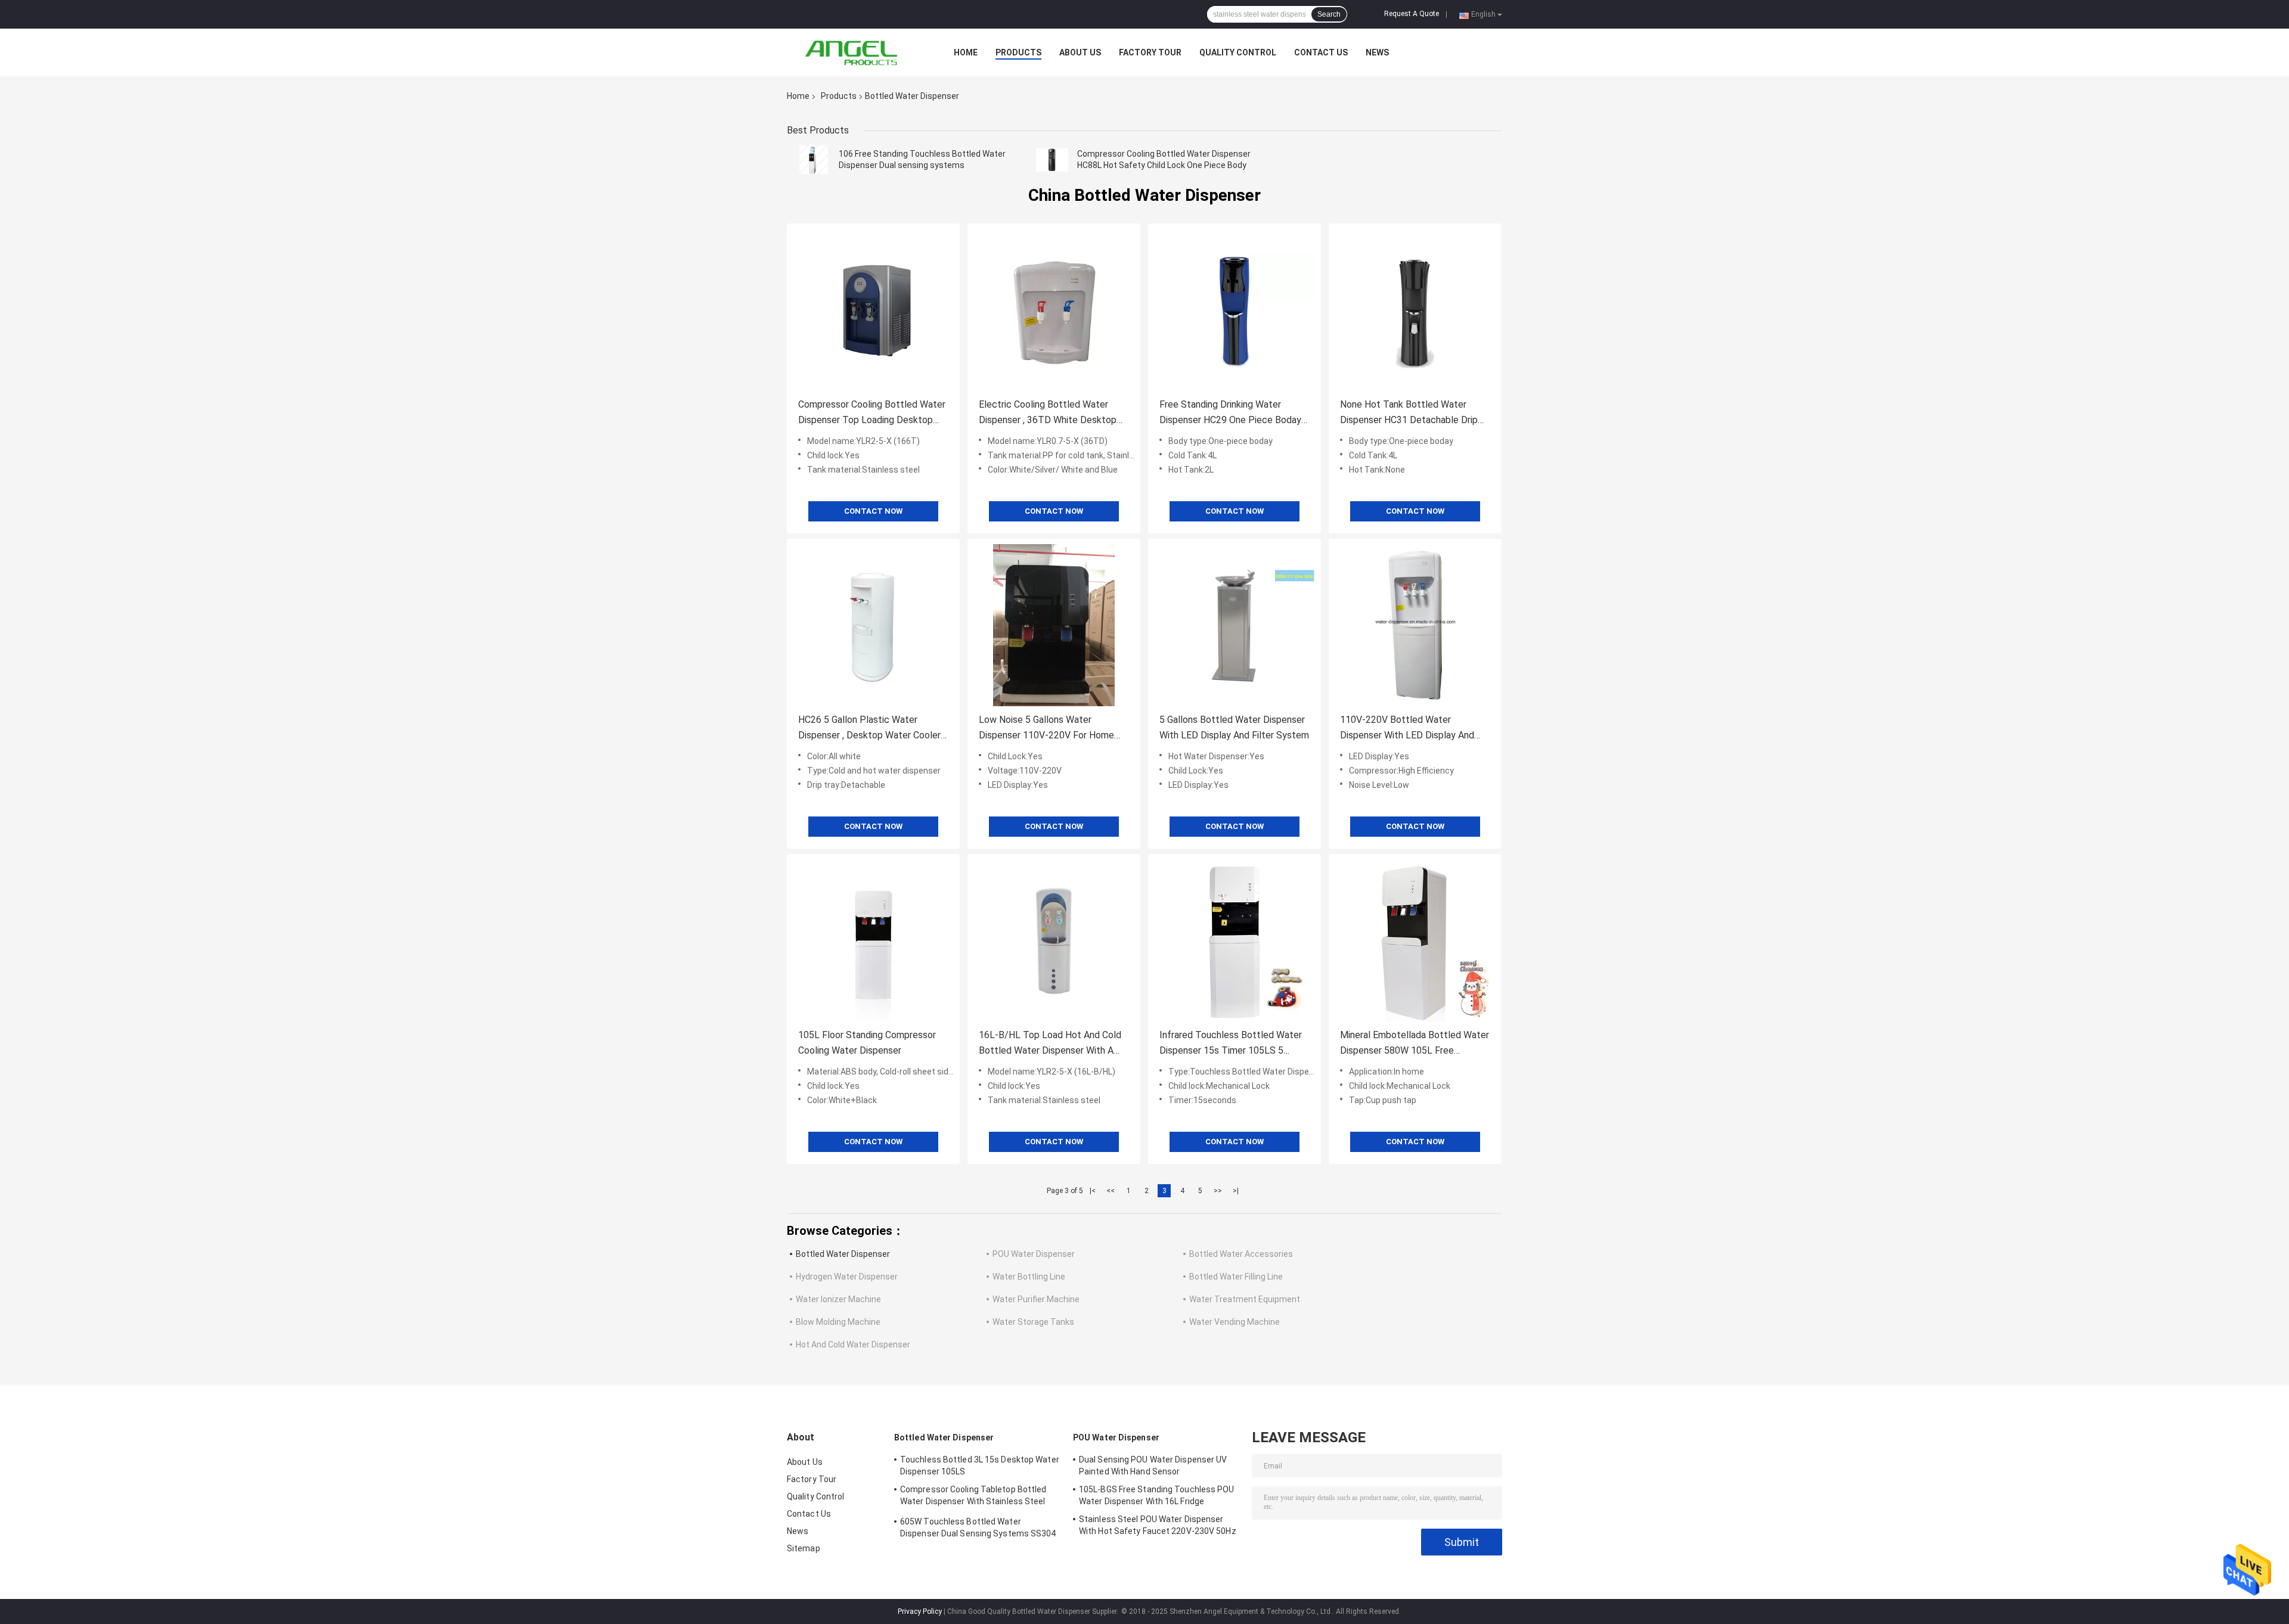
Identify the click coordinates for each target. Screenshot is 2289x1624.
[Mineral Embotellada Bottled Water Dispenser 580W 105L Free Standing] (1415, 940)
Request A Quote (1412, 14)
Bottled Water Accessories (1241, 1254)
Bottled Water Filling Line (1236, 1277)
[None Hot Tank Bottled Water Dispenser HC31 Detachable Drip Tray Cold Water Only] (1415, 310)
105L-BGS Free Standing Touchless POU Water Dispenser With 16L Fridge (1157, 1495)
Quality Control (1238, 52)
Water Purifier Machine (1036, 1299)
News (1377, 52)
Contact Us (1321, 52)
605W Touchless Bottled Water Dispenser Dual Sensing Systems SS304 (978, 1527)
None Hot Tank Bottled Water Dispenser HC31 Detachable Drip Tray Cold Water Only (1409, 413)
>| (1236, 1191)
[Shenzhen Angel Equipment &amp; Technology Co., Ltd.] (852, 52)
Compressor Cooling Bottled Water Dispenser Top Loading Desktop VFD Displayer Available (872, 413)
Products (1018, 52)
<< (1111, 1191)
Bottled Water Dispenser (843, 1254)
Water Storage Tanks (1033, 1322)
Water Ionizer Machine (838, 1299)
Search (1329, 14)
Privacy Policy (920, 1611)
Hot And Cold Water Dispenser (853, 1344)
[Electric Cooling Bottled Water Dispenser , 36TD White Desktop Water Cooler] (1054, 310)
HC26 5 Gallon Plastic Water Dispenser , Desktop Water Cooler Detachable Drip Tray (869, 729)
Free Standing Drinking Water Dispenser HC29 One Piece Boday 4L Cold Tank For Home (1230, 413)
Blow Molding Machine (838, 1322)
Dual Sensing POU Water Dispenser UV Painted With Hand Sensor (1153, 1465)
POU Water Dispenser (1034, 1254)
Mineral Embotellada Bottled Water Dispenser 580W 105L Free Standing (1415, 1044)
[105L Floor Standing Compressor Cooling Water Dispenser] (873, 940)
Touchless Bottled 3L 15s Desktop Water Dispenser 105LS (980, 1465)
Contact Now (873, 511)
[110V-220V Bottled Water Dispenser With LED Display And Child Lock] (1415, 625)
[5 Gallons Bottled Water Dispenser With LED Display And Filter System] (1235, 625)
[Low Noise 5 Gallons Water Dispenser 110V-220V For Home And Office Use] (1054, 625)
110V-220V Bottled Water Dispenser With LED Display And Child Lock (1407, 729)
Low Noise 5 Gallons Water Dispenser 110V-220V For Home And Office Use (1046, 729)
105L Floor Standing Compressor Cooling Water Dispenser (867, 1043)
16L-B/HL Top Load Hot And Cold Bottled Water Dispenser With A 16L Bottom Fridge (1050, 1044)
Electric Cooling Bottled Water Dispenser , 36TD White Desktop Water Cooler (1048, 413)
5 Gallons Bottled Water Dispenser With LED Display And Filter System (1234, 727)
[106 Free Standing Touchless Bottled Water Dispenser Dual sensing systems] (814, 160)
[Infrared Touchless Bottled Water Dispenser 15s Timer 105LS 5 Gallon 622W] (1235, 940)
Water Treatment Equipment (1245, 1299)
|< (1093, 1191)
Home (966, 52)
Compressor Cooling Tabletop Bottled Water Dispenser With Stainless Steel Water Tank (973, 1497)
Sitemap (804, 1548)
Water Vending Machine (1235, 1322)
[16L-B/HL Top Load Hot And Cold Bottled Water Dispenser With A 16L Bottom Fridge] (1054, 940)
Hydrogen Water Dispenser (847, 1277)
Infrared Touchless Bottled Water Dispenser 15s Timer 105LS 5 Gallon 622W (1231, 1044)
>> (1218, 1191)
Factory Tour (1150, 52)
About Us (1080, 52)
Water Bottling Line (1029, 1277)
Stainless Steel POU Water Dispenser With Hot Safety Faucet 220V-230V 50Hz (1158, 1525)
